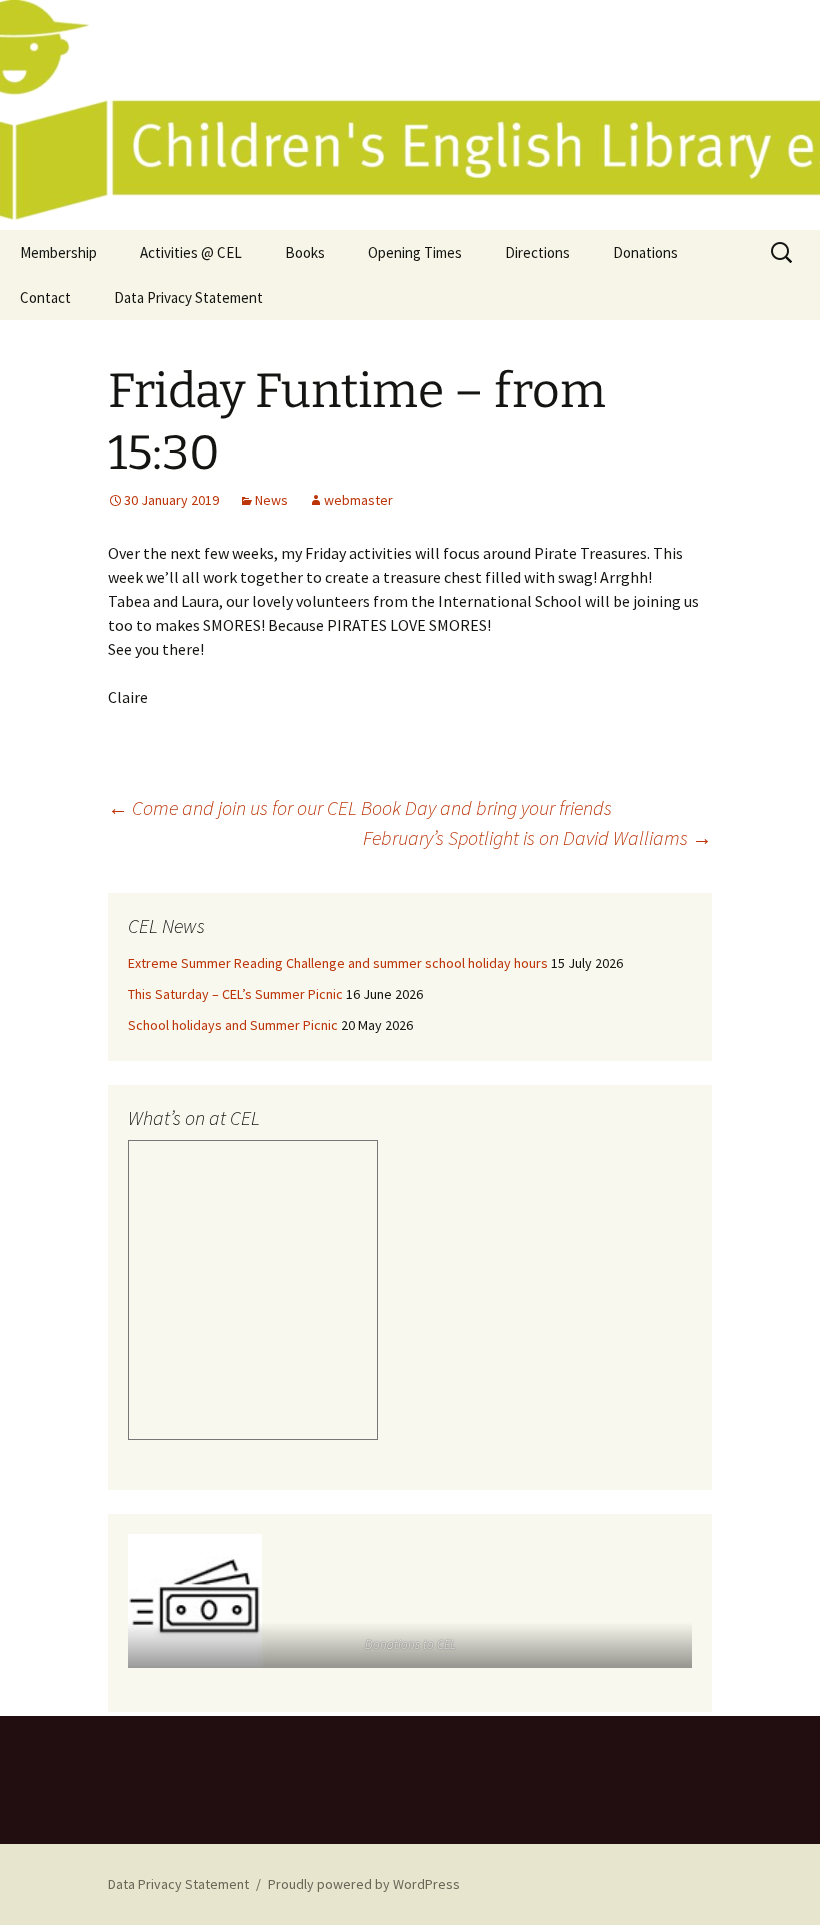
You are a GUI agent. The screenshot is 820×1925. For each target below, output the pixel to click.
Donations (645, 252)
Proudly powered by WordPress (364, 1884)
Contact (45, 297)
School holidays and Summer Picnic (233, 1025)
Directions (537, 252)
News (271, 500)
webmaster (358, 500)
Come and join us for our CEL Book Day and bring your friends (360, 807)
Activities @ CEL (191, 252)
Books (305, 252)
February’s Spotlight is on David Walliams (537, 837)
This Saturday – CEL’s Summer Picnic (235, 994)
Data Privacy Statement (188, 297)
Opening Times (415, 252)
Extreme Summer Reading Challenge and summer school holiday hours (338, 963)
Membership (58, 252)
